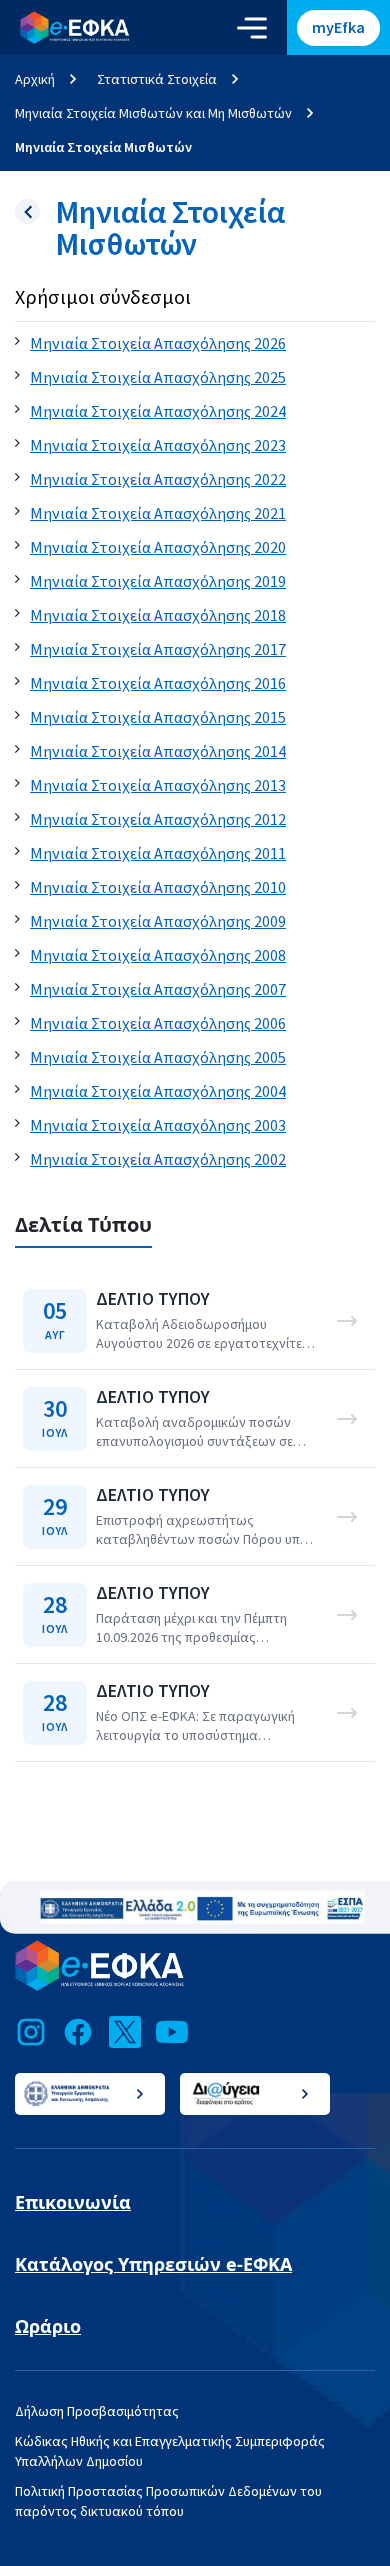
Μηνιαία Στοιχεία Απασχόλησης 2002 (158, 1160)
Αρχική (35, 79)
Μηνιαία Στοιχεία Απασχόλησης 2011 (158, 854)
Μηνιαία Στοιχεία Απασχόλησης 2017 (158, 650)
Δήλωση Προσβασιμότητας (97, 2411)
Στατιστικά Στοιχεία (157, 79)
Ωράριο (48, 2326)
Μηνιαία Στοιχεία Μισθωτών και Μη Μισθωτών (153, 113)
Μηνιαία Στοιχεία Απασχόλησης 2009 (158, 922)
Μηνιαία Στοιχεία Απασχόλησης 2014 (158, 752)
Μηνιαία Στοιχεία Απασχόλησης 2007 (158, 990)
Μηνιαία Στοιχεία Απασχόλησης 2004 (158, 1092)
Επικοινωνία (73, 2202)
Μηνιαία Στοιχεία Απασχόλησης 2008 (158, 956)
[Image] (202, 1907)
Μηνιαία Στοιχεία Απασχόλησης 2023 (158, 446)
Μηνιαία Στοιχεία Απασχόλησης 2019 (158, 582)
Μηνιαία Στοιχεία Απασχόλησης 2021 (158, 514)
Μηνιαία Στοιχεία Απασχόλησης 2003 (158, 1126)
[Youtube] (172, 2032)
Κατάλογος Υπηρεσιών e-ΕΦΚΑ (153, 2264)
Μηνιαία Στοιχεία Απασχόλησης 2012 (158, 820)
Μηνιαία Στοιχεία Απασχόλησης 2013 (158, 786)
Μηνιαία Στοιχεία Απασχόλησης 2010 (158, 888)
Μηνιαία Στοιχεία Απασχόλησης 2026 (158, 344)
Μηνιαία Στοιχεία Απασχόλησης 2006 (158, 1024)
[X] (125, 2032)
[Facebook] (78, 2032)
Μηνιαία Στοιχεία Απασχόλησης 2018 (158, 616)
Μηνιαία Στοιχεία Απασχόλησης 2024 (158, 412)
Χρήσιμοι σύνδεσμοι (103, 297)
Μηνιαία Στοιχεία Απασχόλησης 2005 (158, 1058)
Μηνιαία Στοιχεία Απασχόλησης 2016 (158, 684)
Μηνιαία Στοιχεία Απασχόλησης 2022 (158, 480)
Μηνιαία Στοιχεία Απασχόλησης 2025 (158, 378)
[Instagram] (31, 2032)
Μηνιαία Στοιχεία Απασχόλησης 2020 (158, 548)
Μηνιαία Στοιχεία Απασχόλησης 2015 (158, 718)
